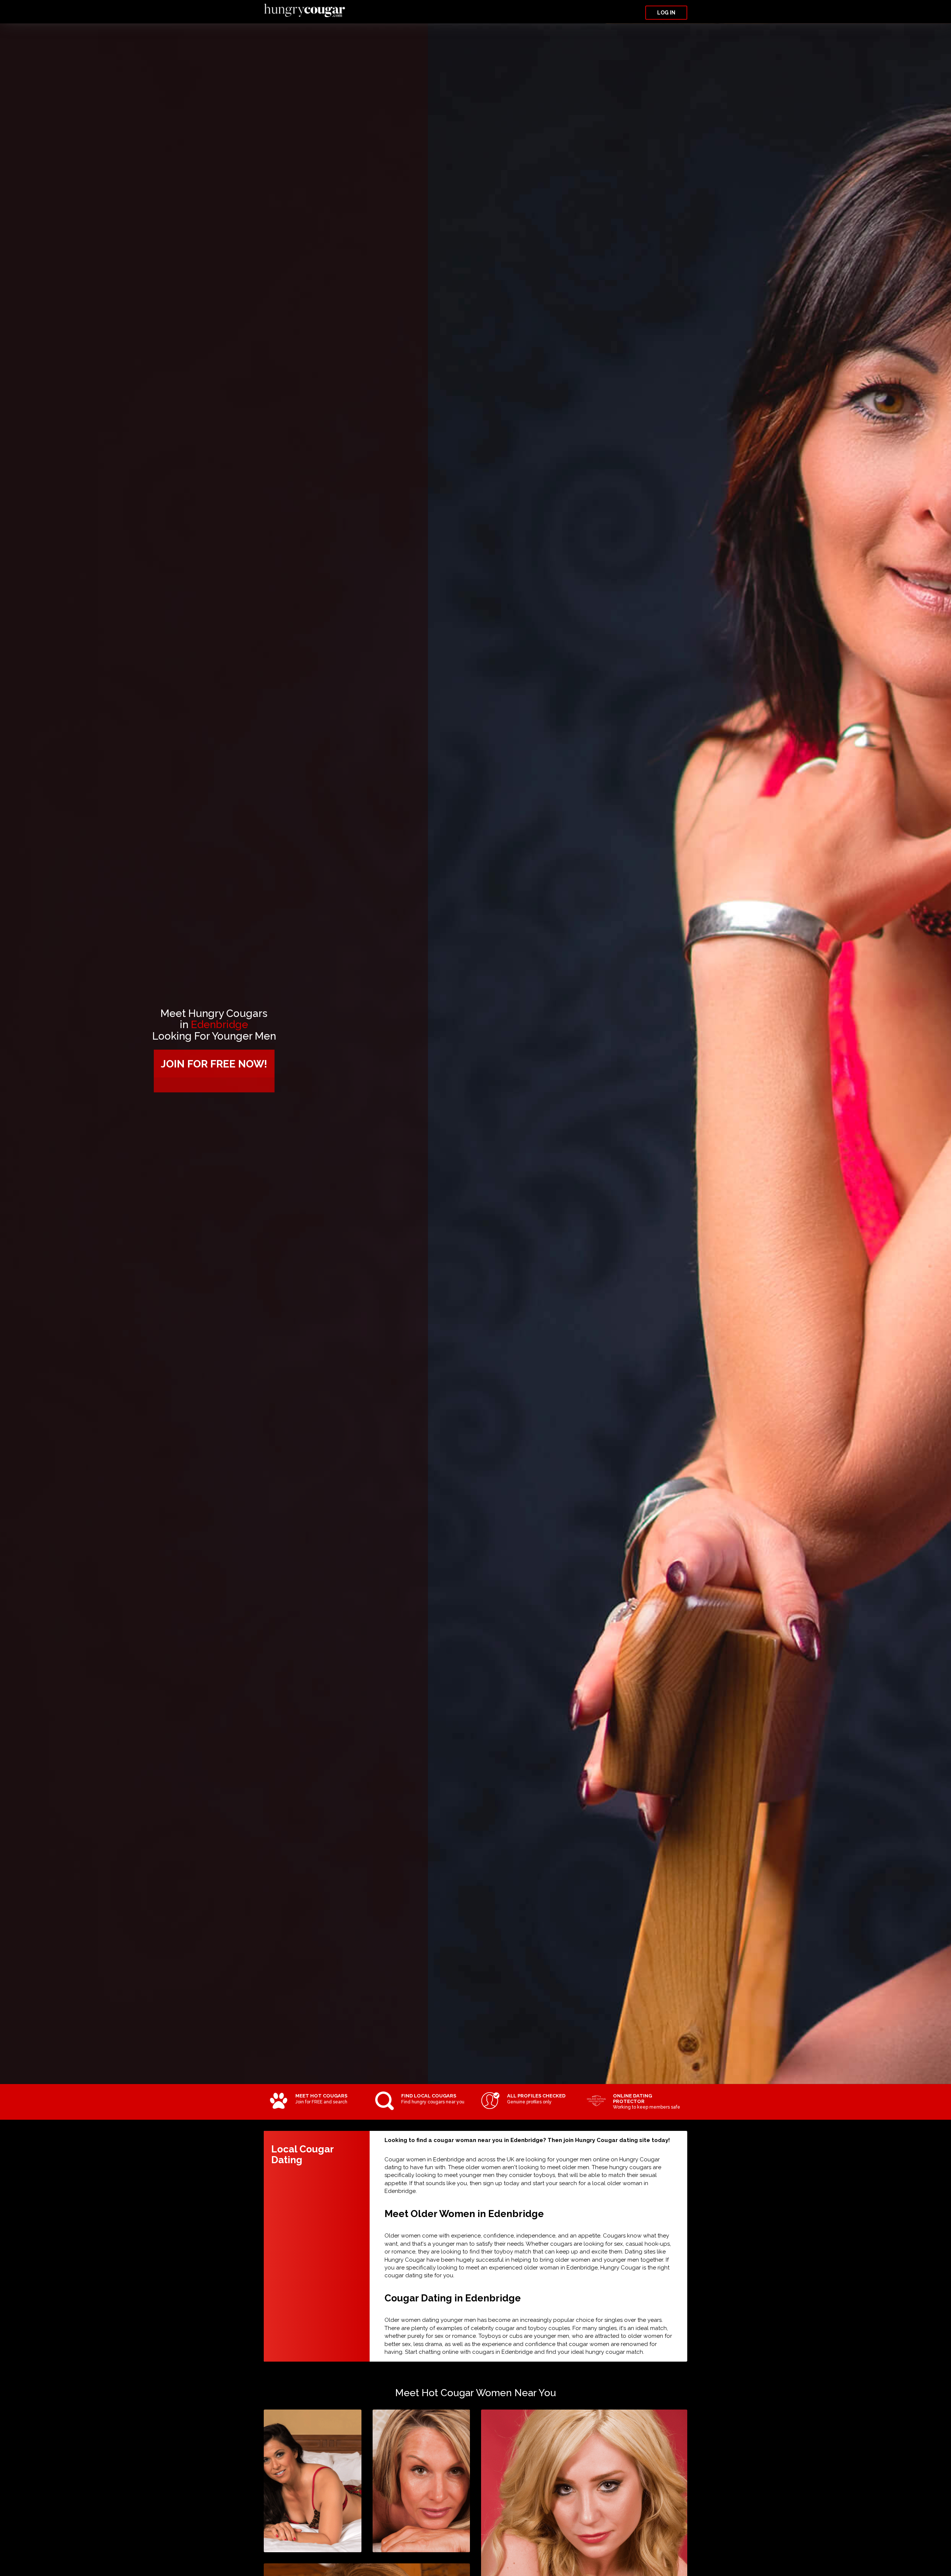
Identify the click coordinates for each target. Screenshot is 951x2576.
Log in (666, 13)
